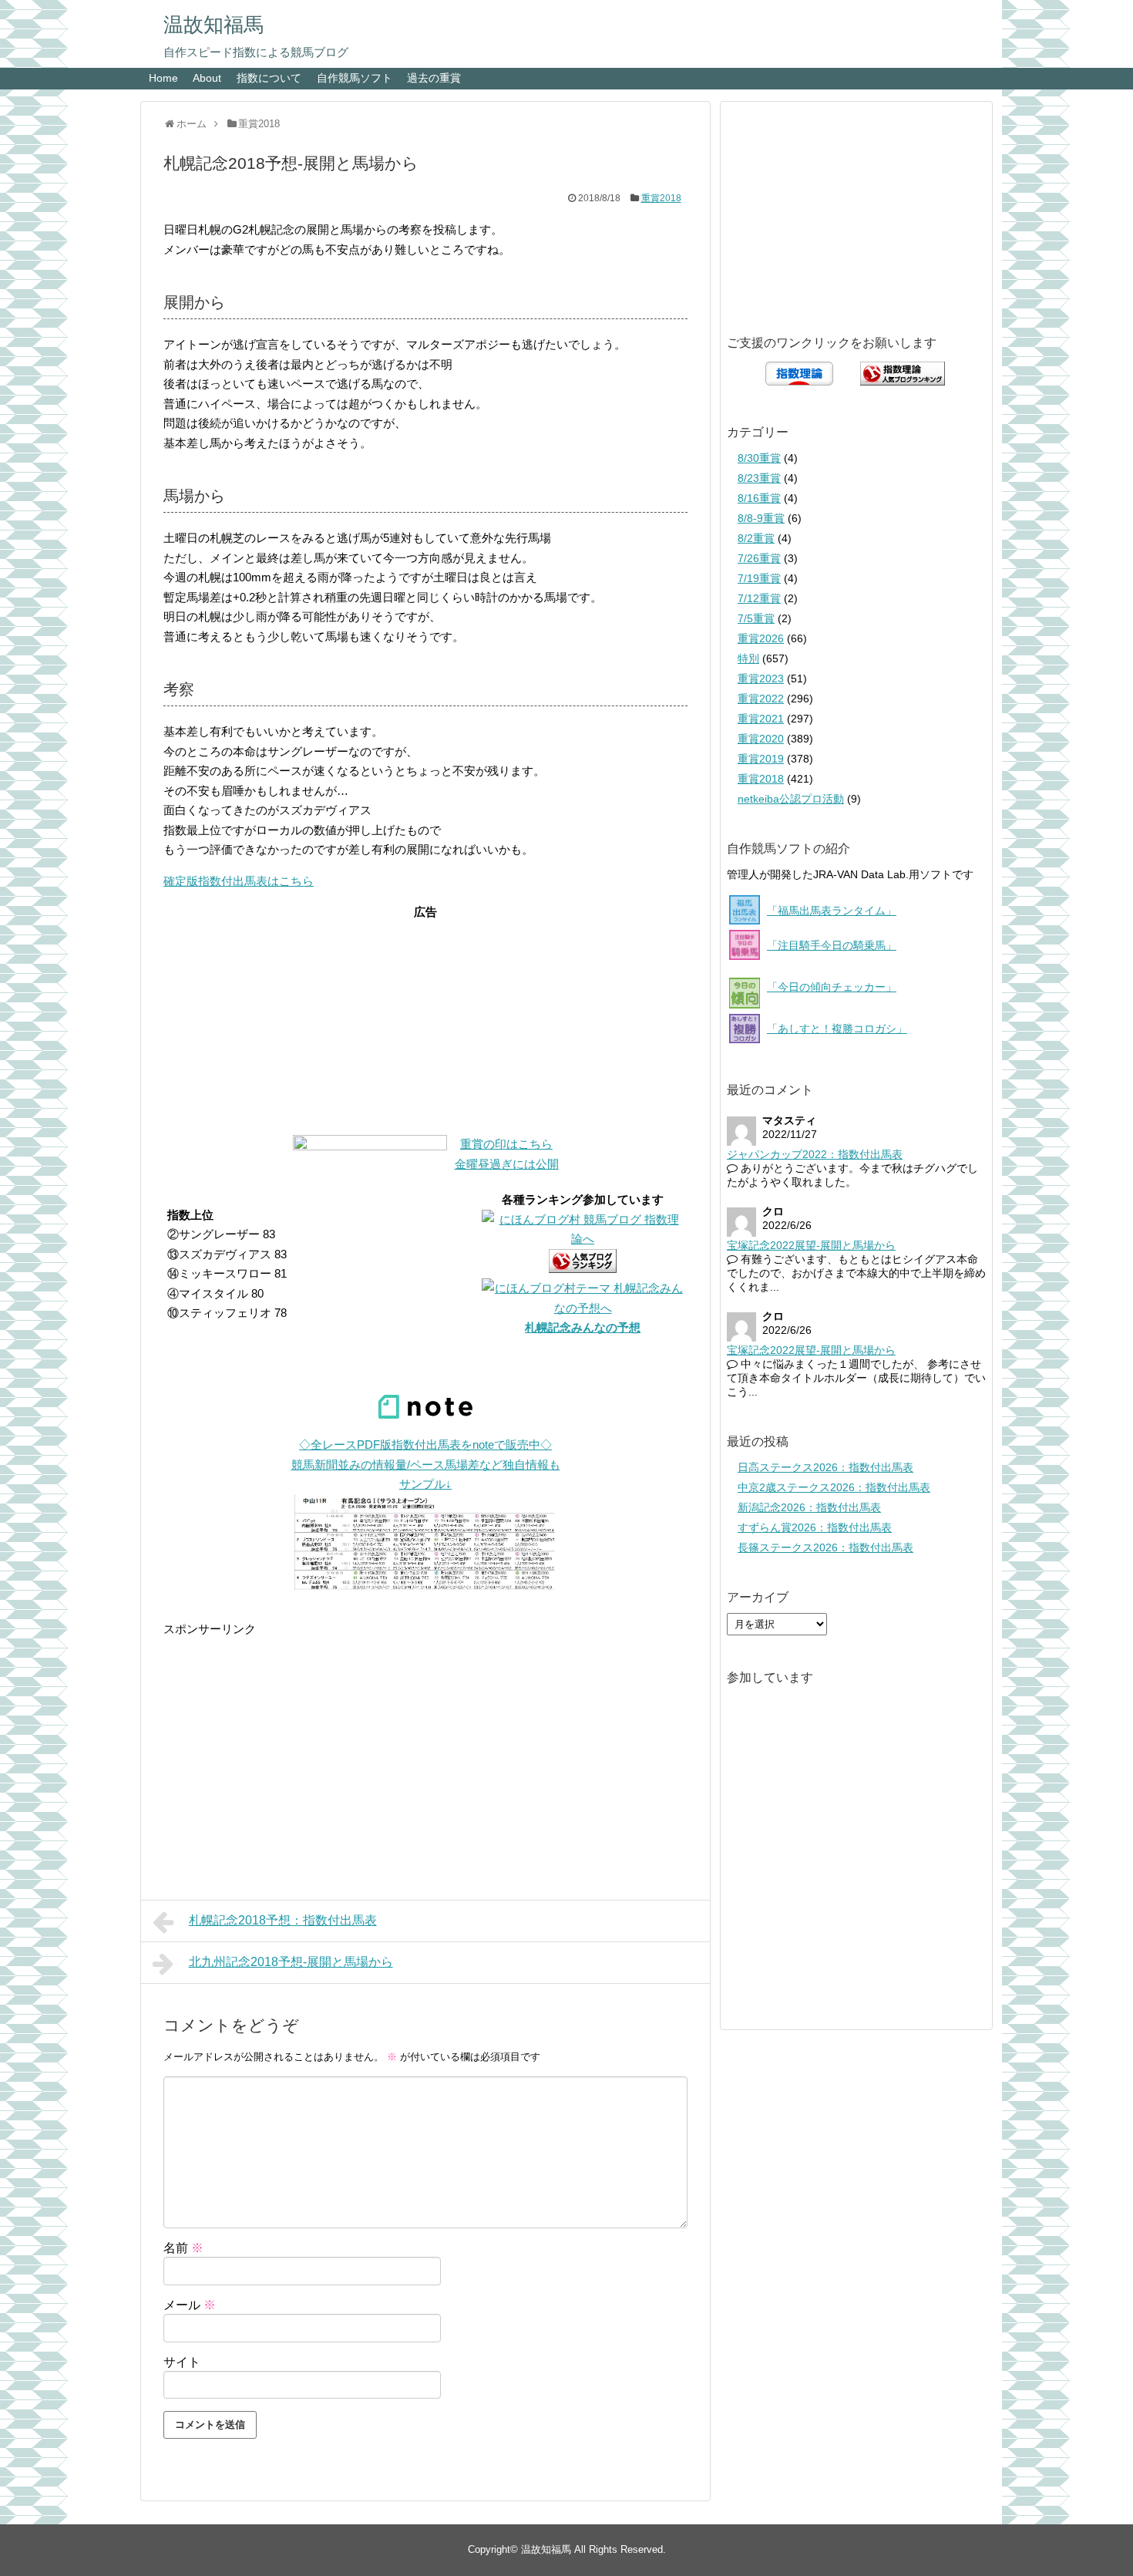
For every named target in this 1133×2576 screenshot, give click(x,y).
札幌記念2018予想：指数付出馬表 (283, 1920)
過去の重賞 (434, 78)
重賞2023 (761, 679)
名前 (183, 2248)
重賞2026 (761, 638)
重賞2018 (661, 198)
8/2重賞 (756, 538)
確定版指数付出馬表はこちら (239, 881)
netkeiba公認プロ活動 (791, 799)
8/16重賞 (759, 498)
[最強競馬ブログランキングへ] (370, 1146)
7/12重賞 (759, 598)
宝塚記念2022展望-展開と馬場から (811, 1245)
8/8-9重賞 (761, 518)
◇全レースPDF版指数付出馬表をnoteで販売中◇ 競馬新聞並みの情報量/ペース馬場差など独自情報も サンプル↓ (426, 1464)
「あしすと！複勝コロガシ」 (837, 1029)
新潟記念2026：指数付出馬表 (809, 1507)
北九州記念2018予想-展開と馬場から (291, 1962)
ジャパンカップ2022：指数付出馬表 (815, 1154)
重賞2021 (761, 719)
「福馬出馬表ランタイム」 (832, 911)
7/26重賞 (759, 558)
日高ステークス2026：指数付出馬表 (825, 1467)
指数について (269, 78)
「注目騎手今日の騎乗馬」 (832, 945)
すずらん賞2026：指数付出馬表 (815, 1527)
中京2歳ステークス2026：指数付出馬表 (834, 1487)
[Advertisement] (425, 1019)
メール (190, 2305)
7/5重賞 (756, 618)
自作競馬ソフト (355, 78)
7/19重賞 (759, 578)
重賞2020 (761, 739)
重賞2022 (761, 699)
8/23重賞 (759, 478)
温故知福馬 (213, 25)
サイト (182, 2362)
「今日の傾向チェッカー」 (832, 987)
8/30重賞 (759, 458)
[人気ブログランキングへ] (583, 1269)
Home (163, 78)
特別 (748, 658)
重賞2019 (761, 759)
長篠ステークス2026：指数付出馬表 (825, 1547)
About (207, 78)
